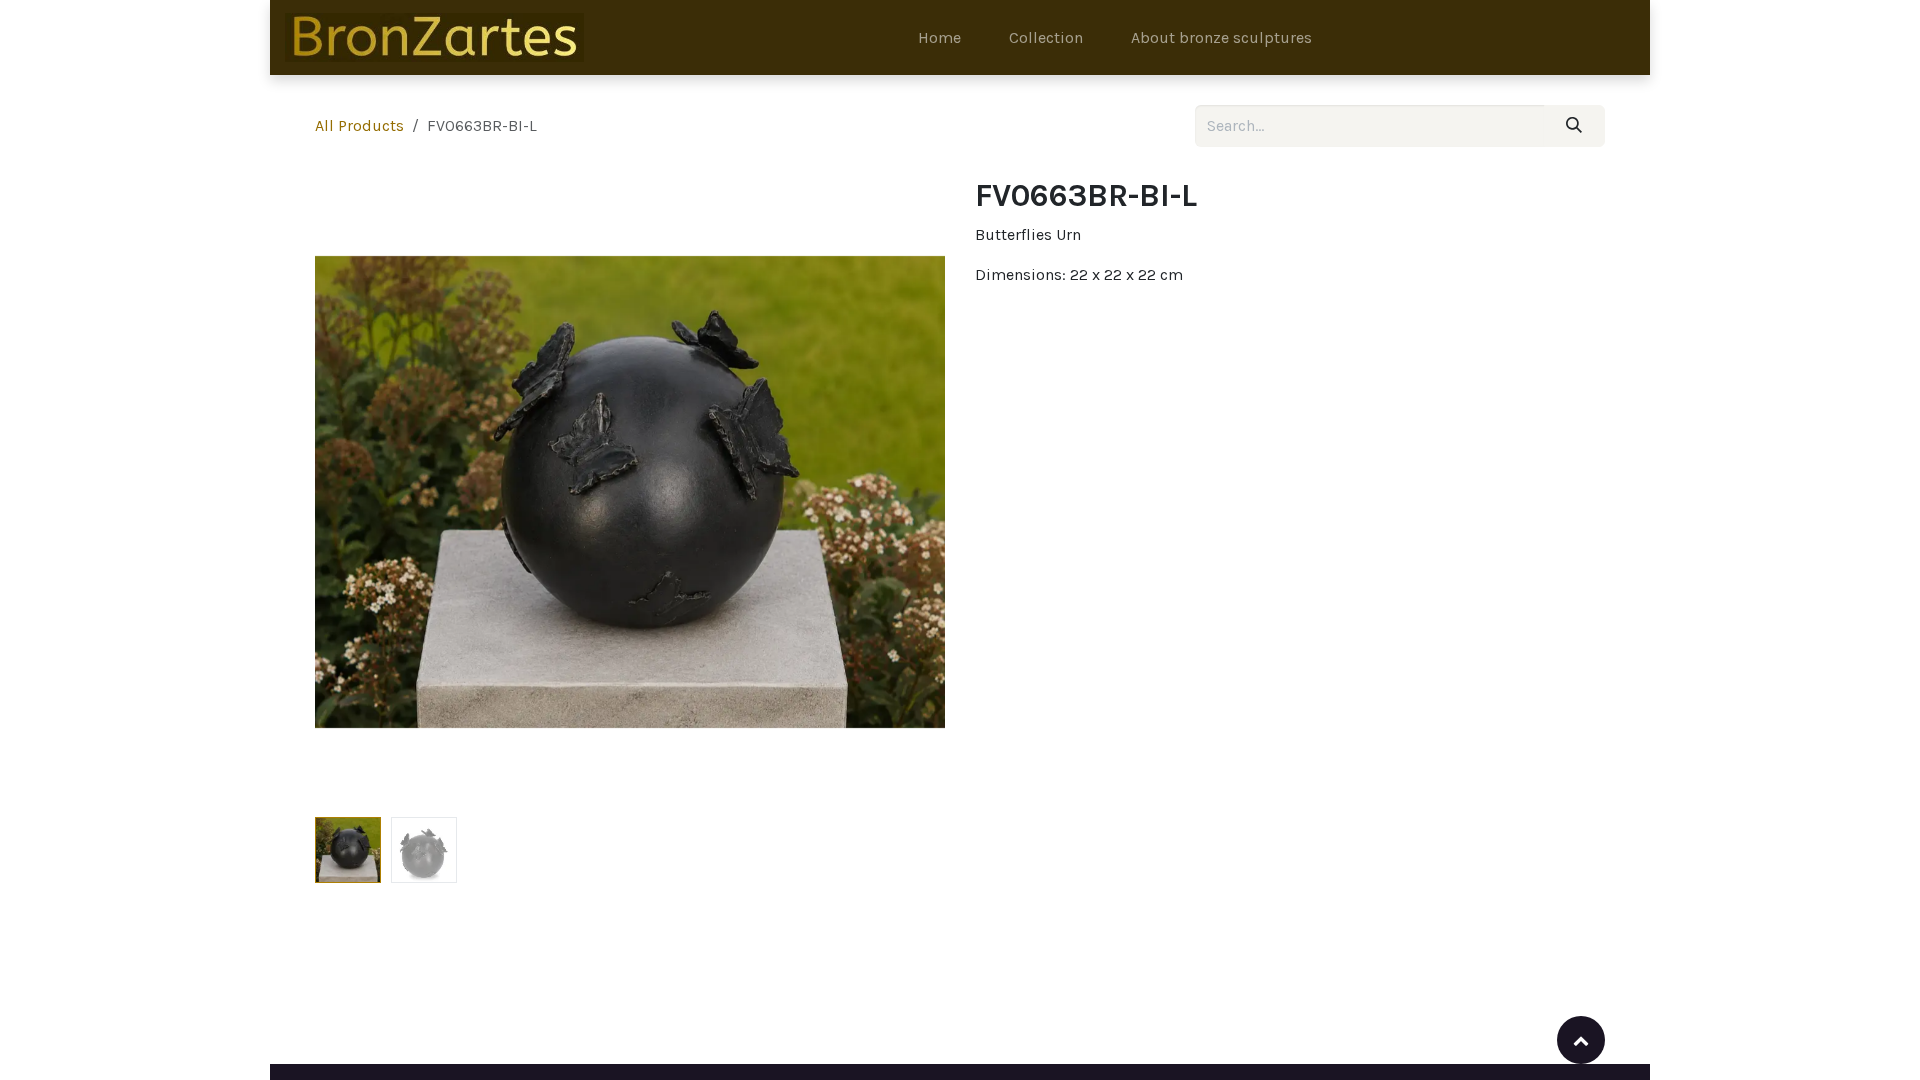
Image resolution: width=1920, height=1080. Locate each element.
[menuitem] (939, 38)
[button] (346, 492)
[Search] (1574, 126)
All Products (359, 125)
